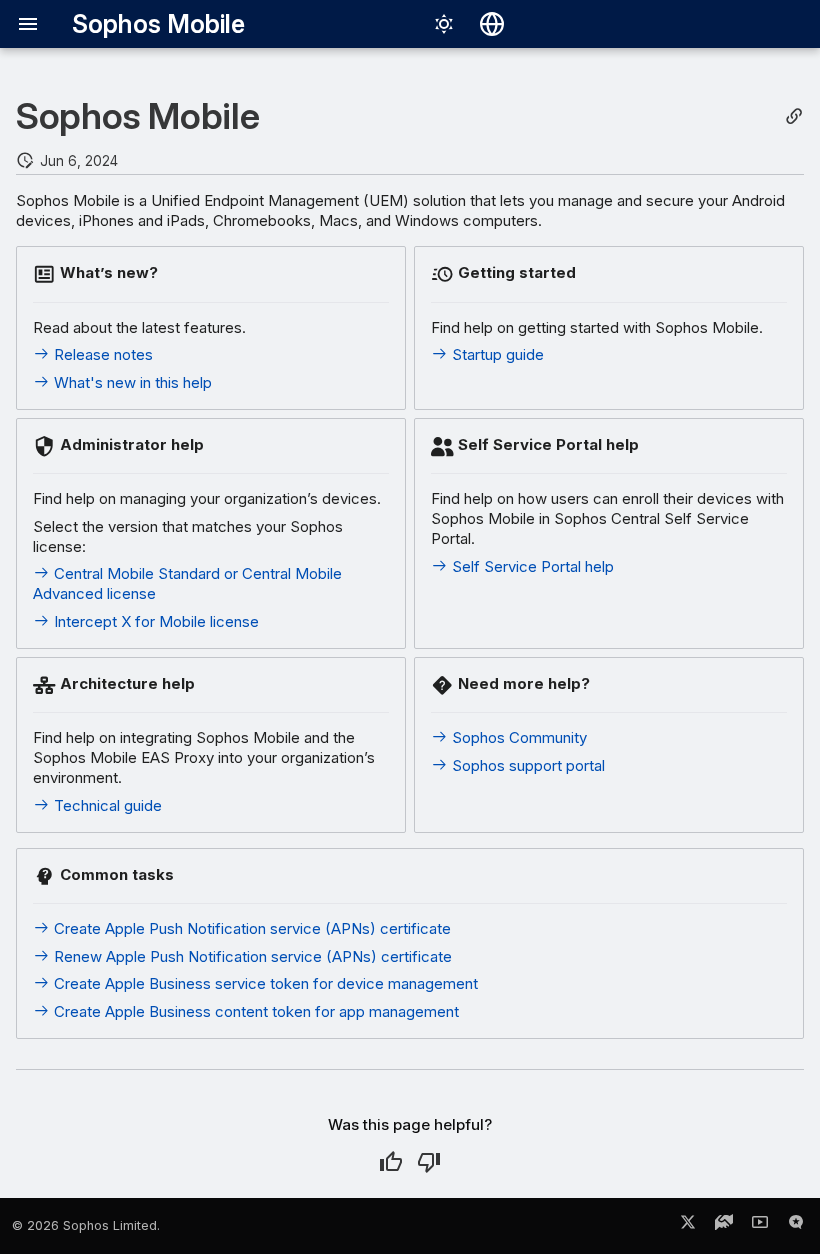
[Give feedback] (796, 1226)
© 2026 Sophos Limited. (86, 1225)
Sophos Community (517, 737)
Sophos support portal (526, 765)
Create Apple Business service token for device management (264, 983)
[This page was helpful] (391, 1162)
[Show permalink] (794, 116)
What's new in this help (131, 382)
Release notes (101, 354)
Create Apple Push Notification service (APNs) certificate (250, 928)
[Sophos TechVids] (760, 1226)
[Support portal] (724, 1226)
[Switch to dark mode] (444, 24)
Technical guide (106, 805)
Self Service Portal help (531, 566)
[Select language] (492, 24)
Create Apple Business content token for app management (254, 1011)
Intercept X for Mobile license (154, 621)
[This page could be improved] (429, 1162)
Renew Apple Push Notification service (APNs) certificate (251, 956)
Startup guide (496, 354)
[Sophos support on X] (688, 1226)
